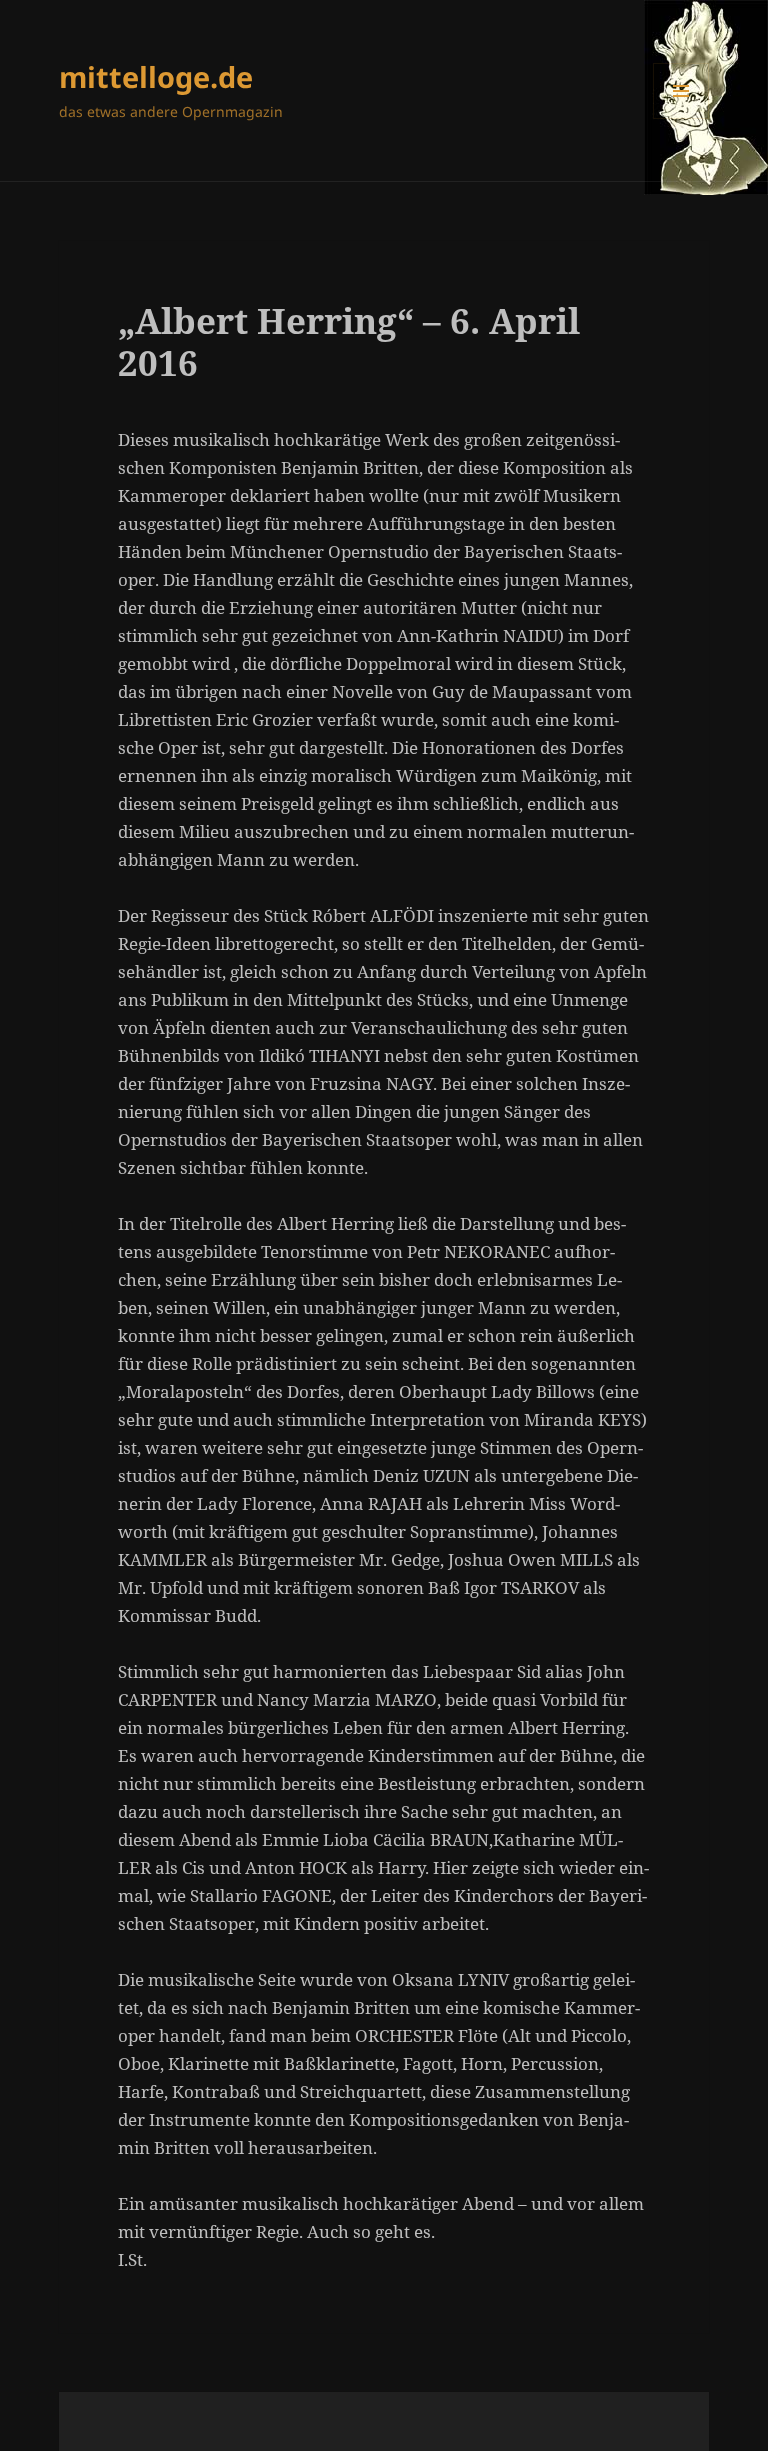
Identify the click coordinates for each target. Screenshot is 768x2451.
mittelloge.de (156, 76)
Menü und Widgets (681, 118)
